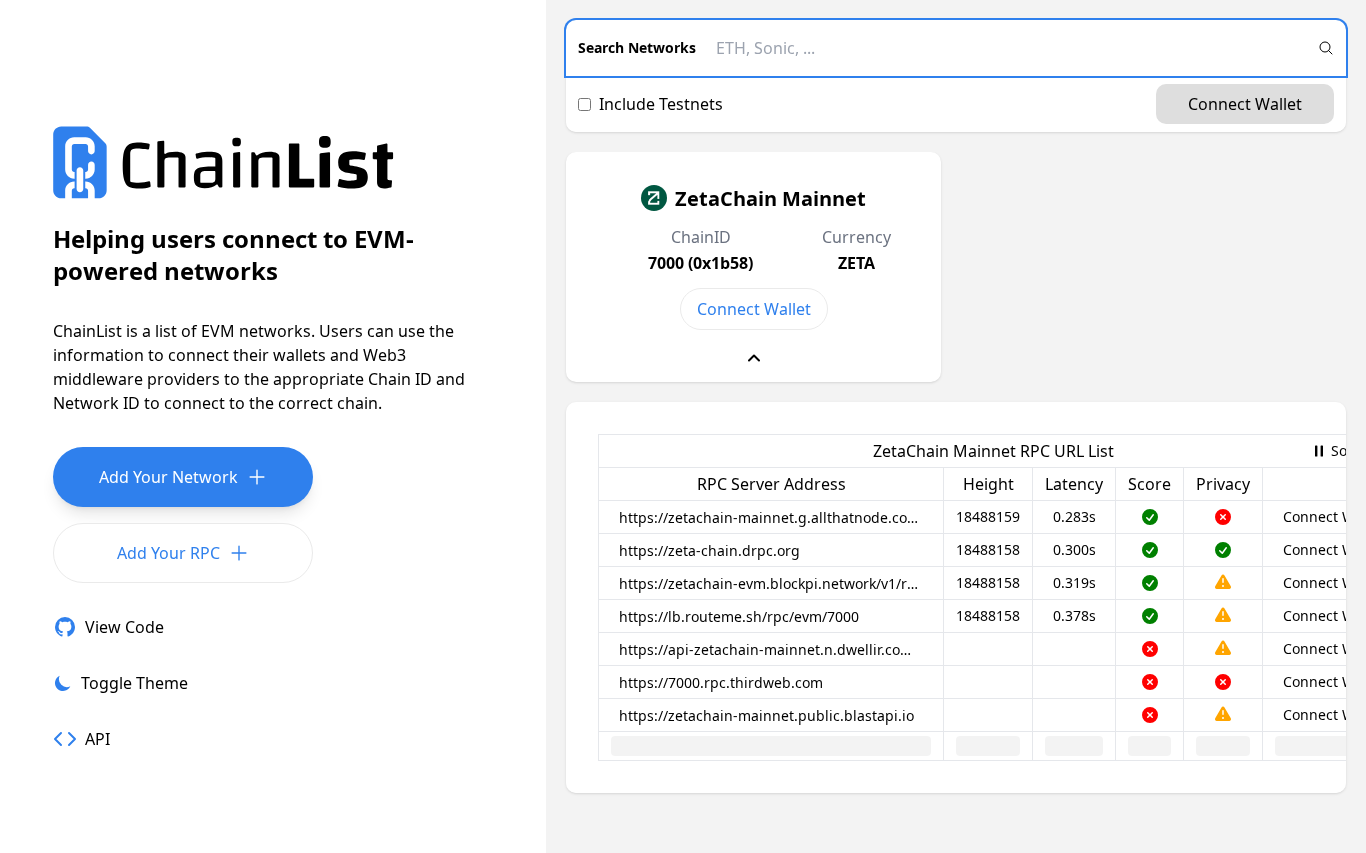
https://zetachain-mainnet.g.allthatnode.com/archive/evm (775, 517)
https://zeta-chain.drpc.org (709, 550)
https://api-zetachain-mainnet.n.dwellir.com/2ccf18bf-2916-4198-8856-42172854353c (775, 649)
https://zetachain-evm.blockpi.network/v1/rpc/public (775, 583)
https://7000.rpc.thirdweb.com (721, 682)
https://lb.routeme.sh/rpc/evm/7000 (739, 616)
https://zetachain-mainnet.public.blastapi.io (766, 715)
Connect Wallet (1245, 104)
